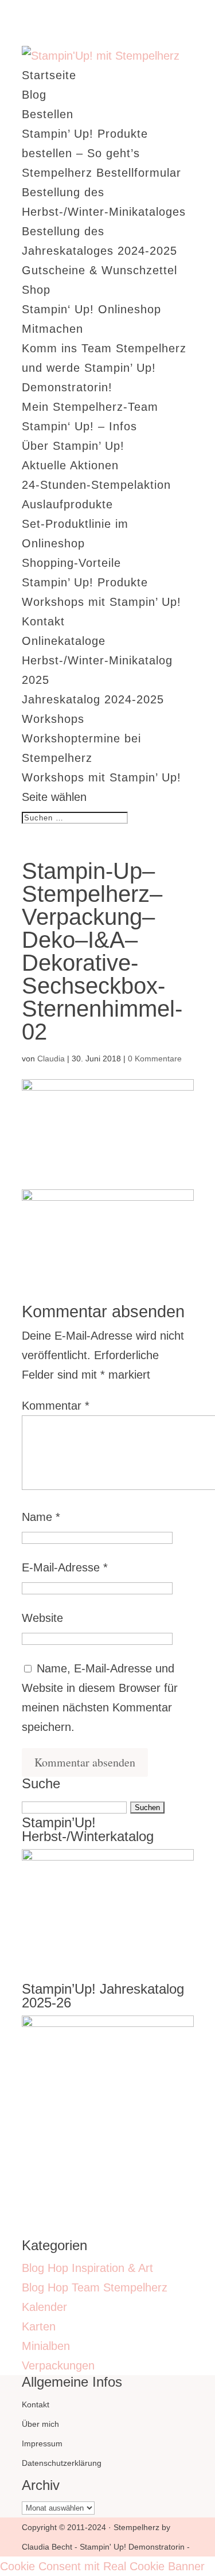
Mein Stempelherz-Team (90, 407)
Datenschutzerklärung (62, 2463)
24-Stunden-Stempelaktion (96, 485)
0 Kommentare (155, 1059)
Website (42, 1618)
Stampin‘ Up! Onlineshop (91, 309)
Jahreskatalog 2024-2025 (93, 699)
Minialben (46, 2346)
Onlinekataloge (64, 641)
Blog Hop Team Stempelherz (95, 2287)
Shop (36, 290)
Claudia (51, 1059)
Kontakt (43, 621)
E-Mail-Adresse (65, 1567)
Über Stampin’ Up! (73, 446)
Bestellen (48, 114)
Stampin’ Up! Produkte (85, 582)
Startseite (49, 75)
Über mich (40, 2424)
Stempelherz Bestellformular (101, 173)
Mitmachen (52, 329)
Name (41, 1517)
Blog (34, 95)
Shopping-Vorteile (71, 563)
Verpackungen (58, 2365)
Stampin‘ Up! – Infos (79, 426)
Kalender (44, 2307)
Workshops (53, 719)
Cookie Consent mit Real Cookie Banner (102, 2566)
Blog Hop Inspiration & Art (87, 2268)
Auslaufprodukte (67, 504)
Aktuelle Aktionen (70, 465)
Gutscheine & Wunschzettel (99, 270)
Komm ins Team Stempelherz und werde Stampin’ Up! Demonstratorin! (104, 368)
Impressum (42, 2443)
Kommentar (56, 1406)
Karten (39, 2326)
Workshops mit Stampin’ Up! (101, 602)
